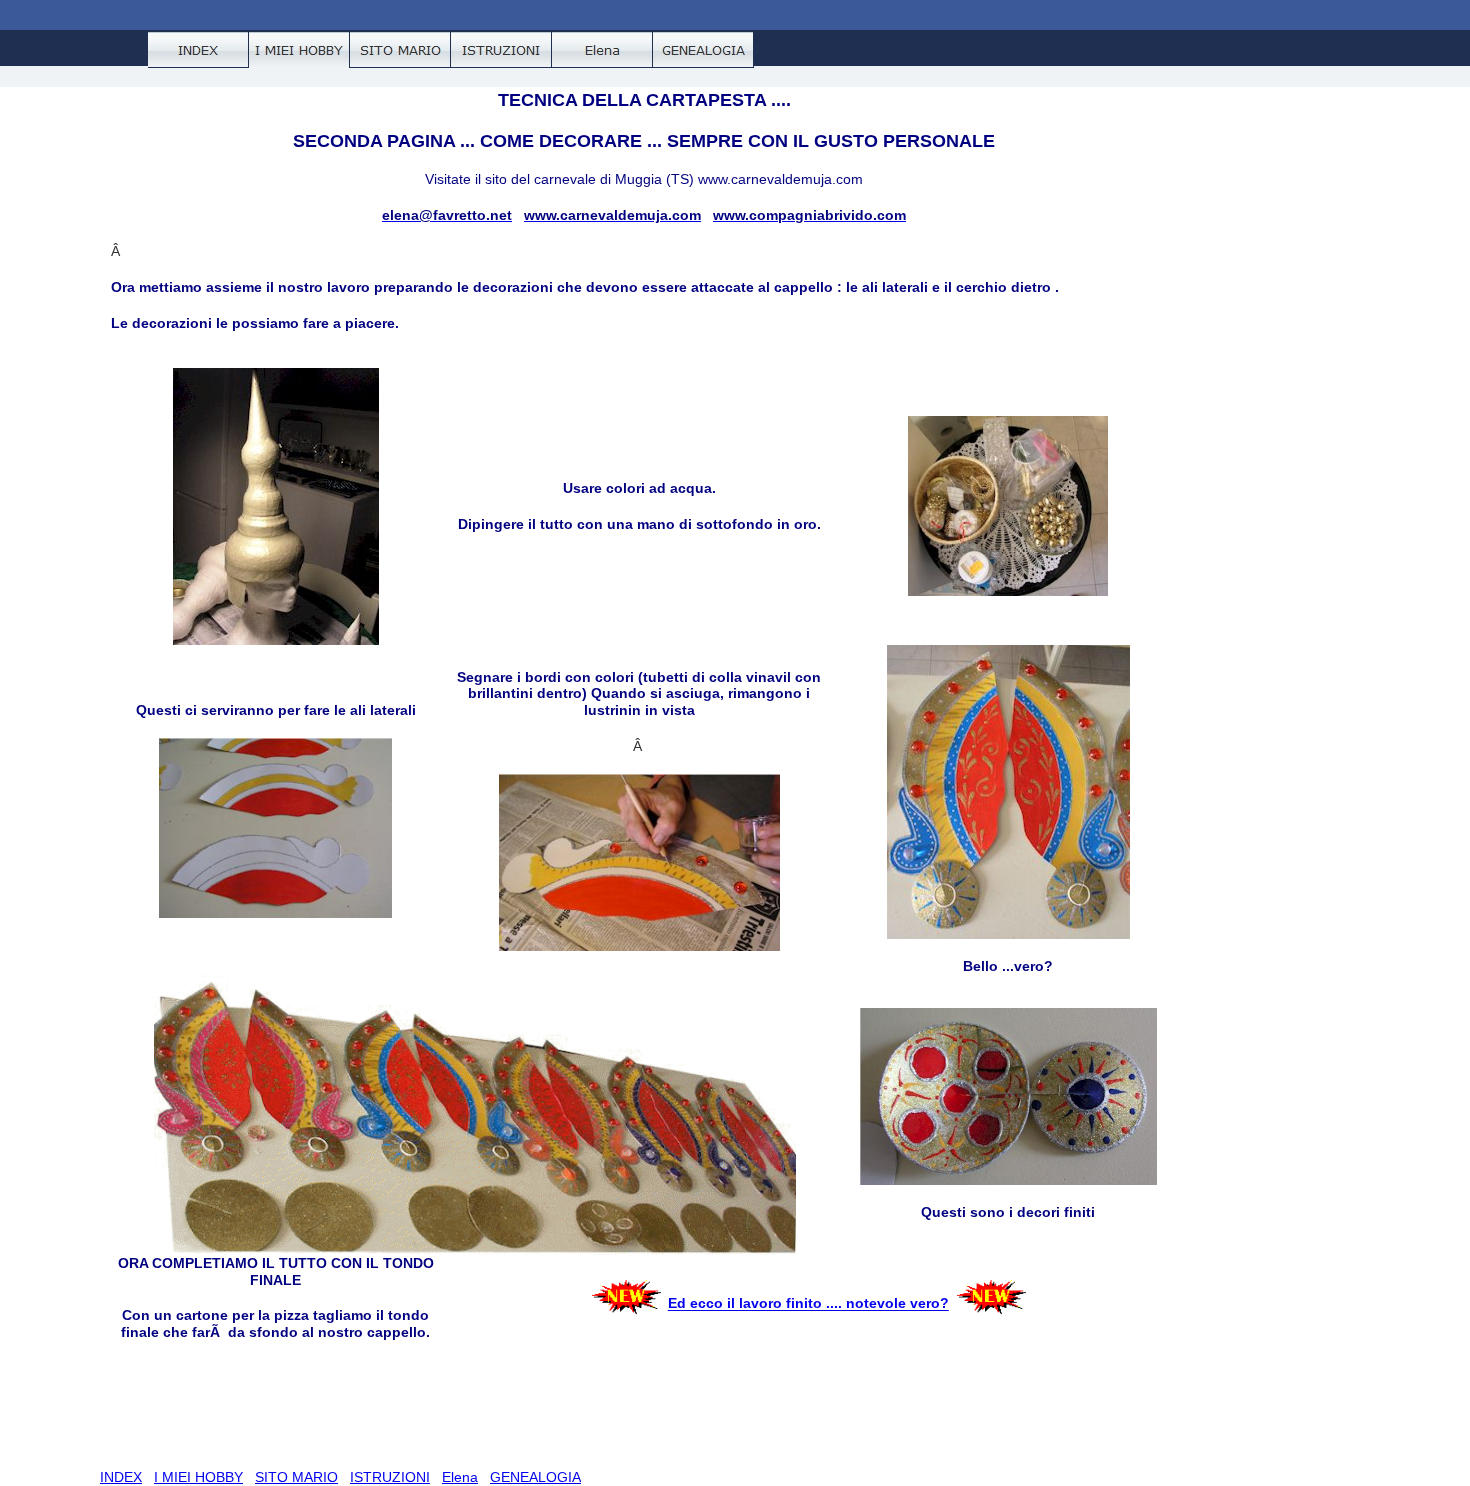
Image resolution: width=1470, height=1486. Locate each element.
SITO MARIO (296, 1477)
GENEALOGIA (535, 1477)
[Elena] (602, 50)
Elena (460, 1477)
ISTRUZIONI (390, 1477)
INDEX (121, 1477)
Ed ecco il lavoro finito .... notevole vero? (808, 1304)
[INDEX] (198, 50)
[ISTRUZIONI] (501, 50)
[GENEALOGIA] (703, 50)
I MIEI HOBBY (198, 1477)
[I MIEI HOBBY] (299, 50)
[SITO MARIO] (400, 50)
